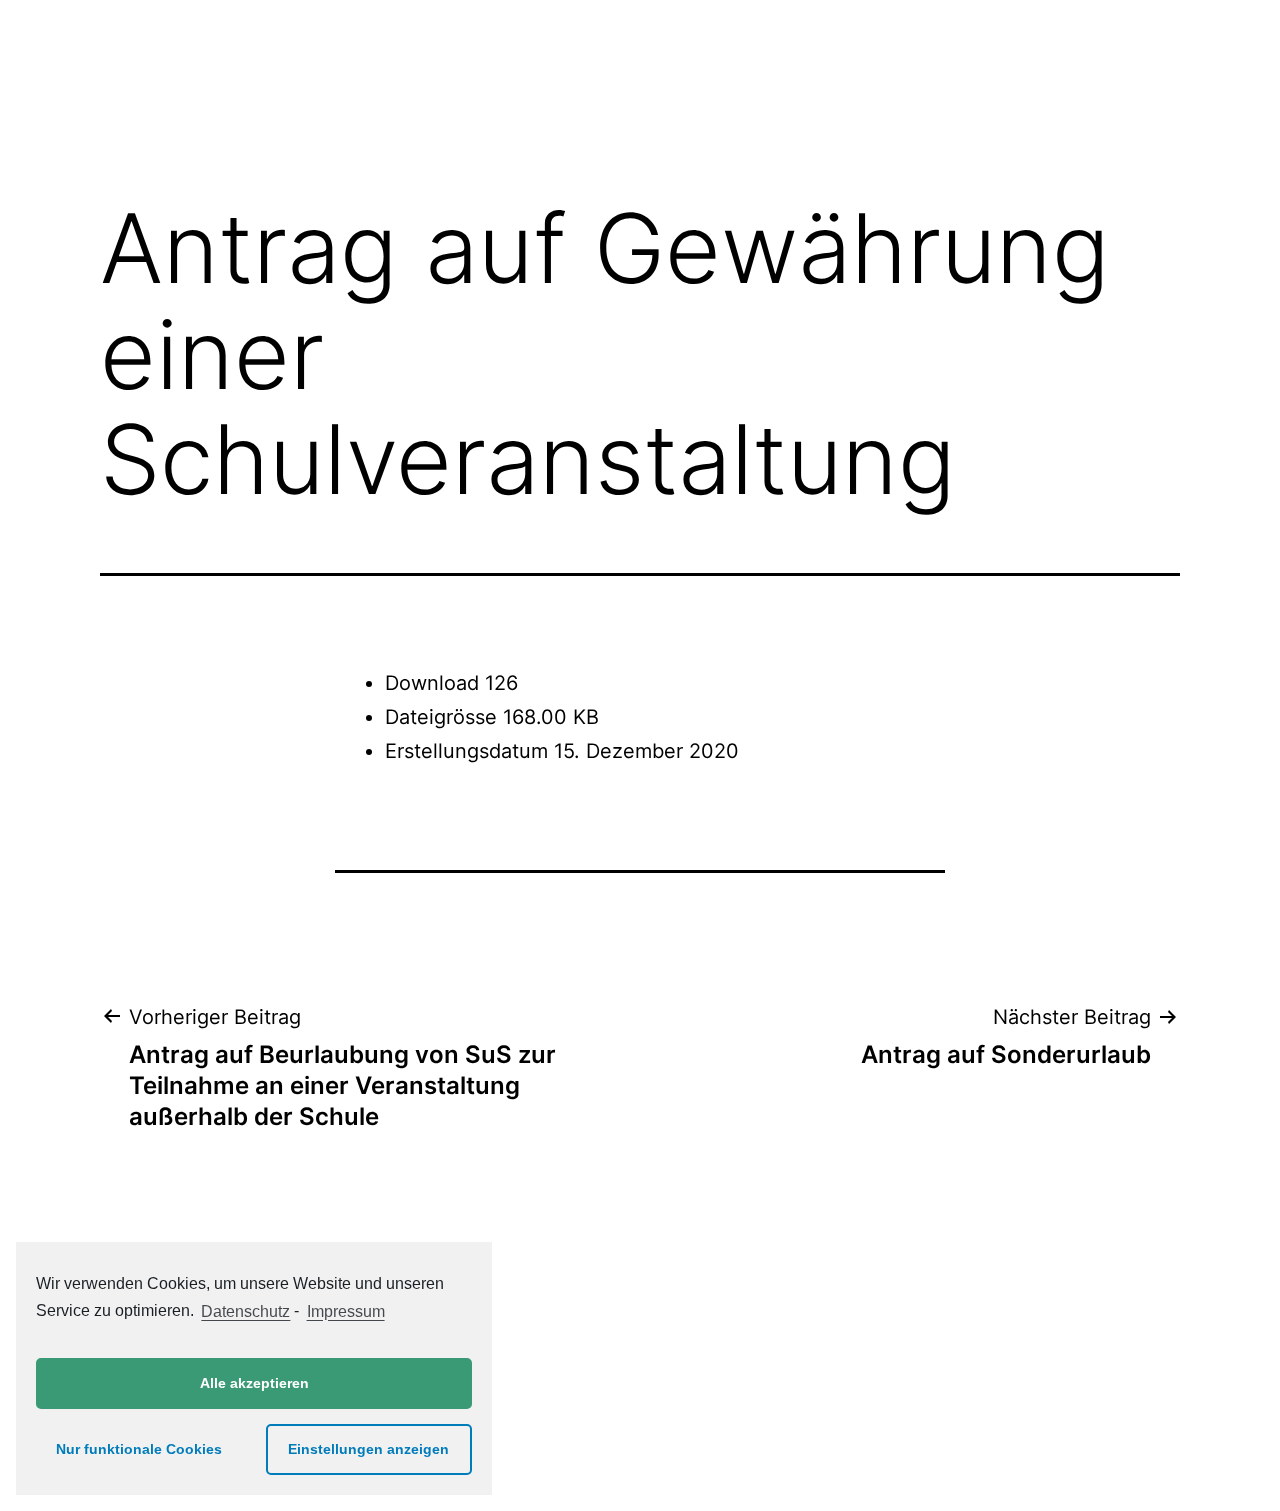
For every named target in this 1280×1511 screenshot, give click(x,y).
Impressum (345, 1311)
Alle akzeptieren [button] (254, 1383)
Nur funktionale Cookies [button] (139, 1449)
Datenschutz (245, 1311)
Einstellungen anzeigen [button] (368, 1449)
